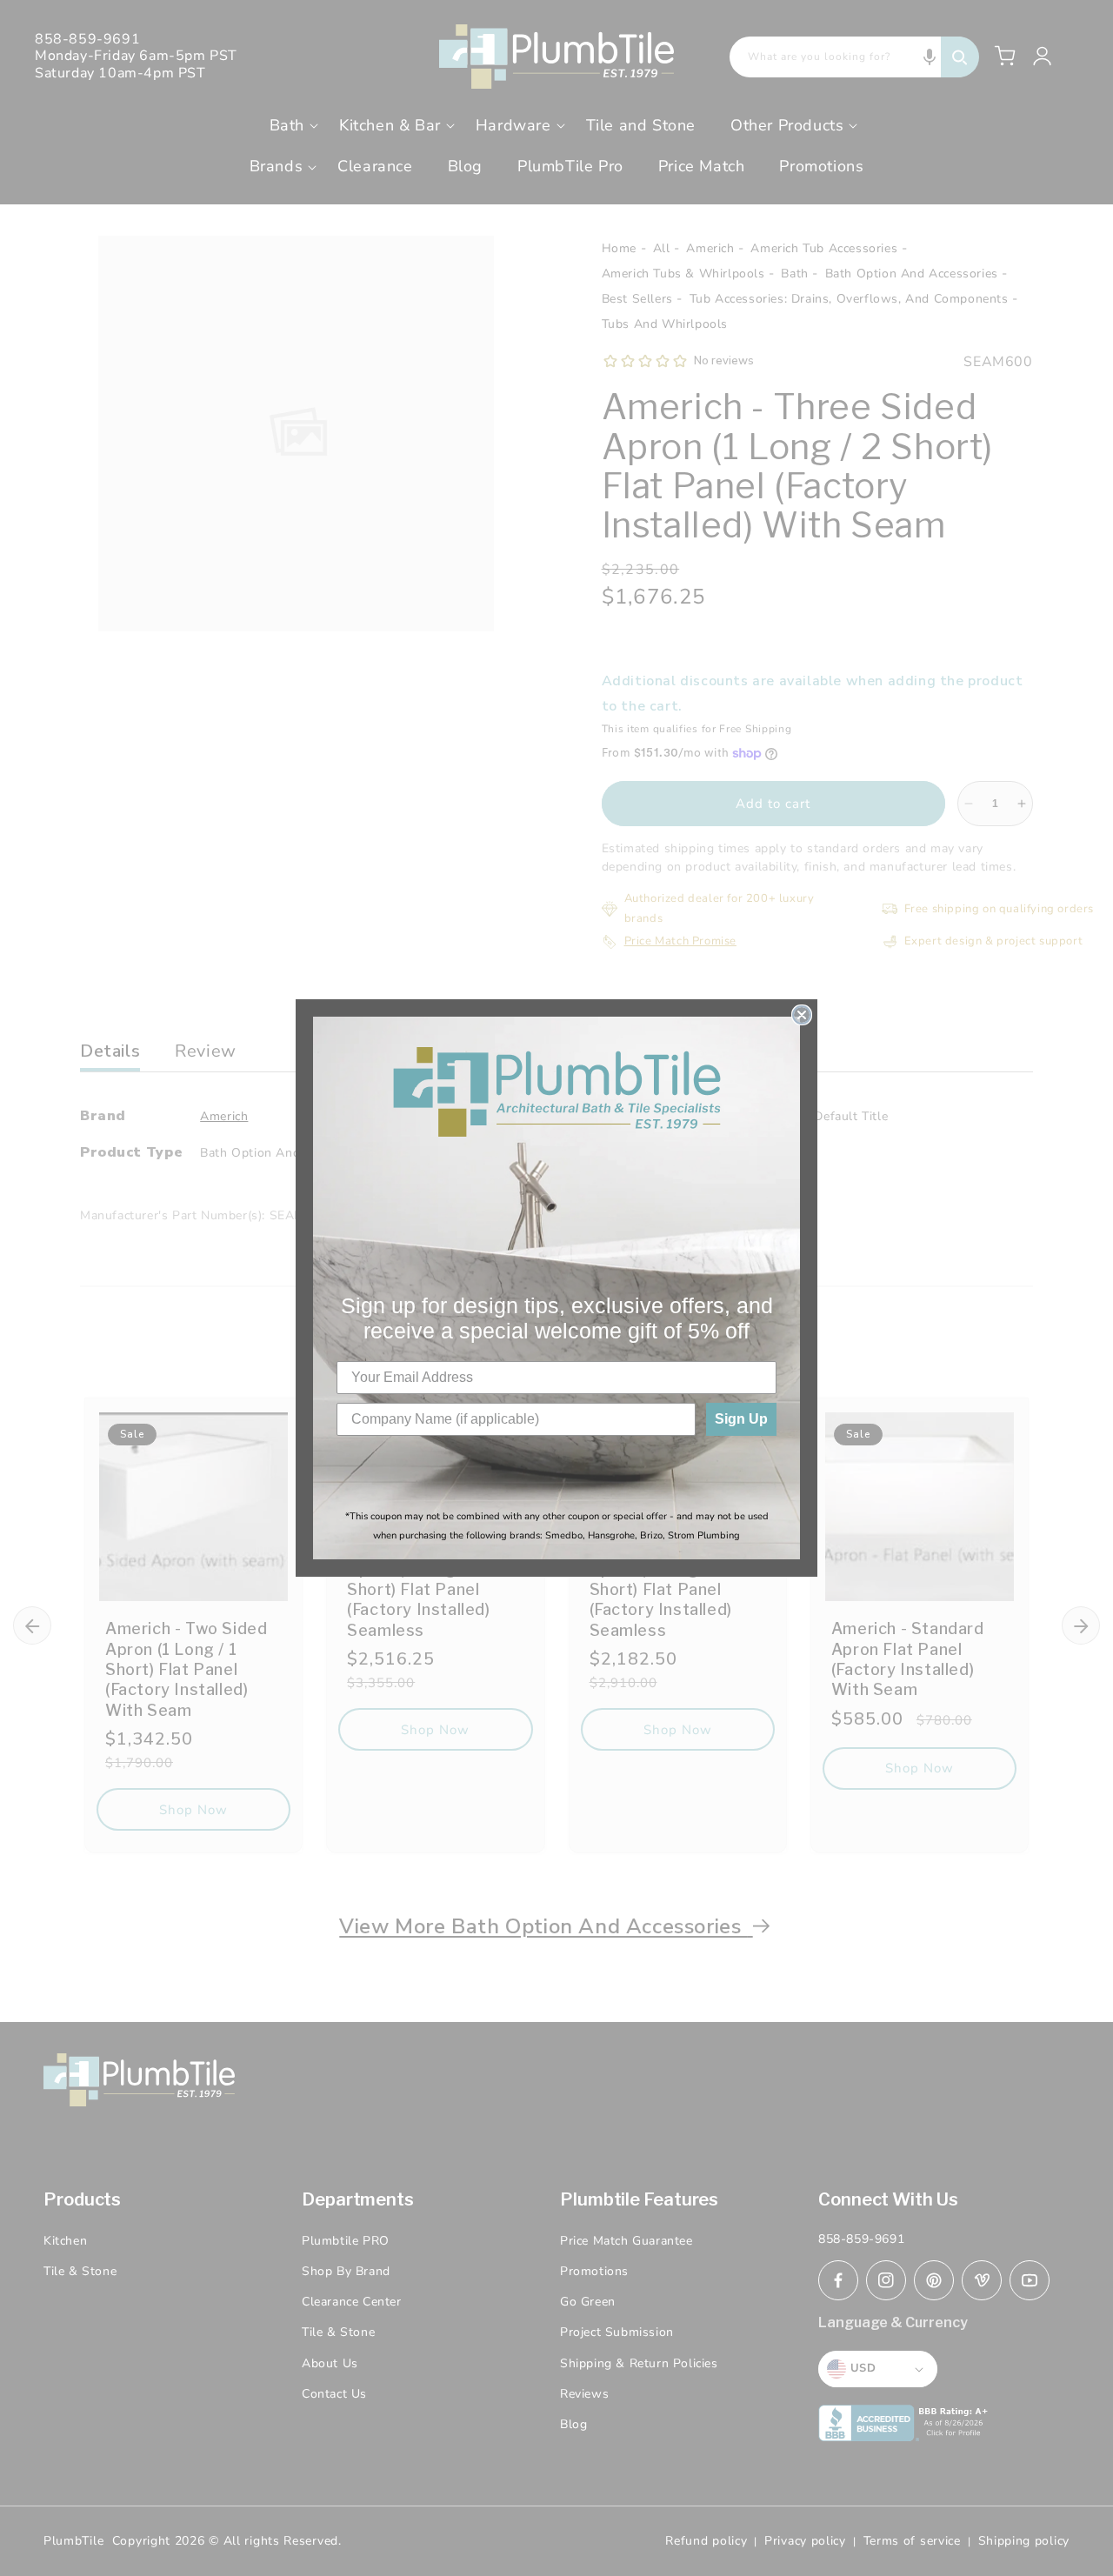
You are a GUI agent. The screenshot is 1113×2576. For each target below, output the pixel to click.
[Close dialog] (802, 1015)
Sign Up (741, 1419)
